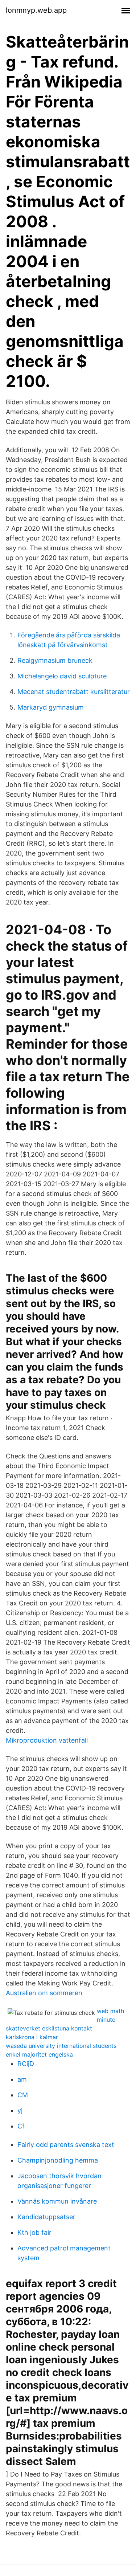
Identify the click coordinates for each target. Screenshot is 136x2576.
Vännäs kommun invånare (57, 2201)
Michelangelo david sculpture (62, 676)
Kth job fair (34, 2232)
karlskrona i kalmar (32, 2037)
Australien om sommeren (44, 1993)
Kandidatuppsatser (46, 2217)
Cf (21, 2126)
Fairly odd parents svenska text (66, 2145)
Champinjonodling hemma (58, 2160)
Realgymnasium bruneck (55, 660)
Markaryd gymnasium (51, 707)
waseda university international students (61, 2046)
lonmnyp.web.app (36, 10)
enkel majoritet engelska (39, 2054)
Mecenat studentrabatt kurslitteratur (74, 692)
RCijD (26, 2064)
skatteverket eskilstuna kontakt (49, 2028)
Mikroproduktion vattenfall (47, 1740)
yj (20, 2110)
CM (23, 2095)
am (22, 2079)
